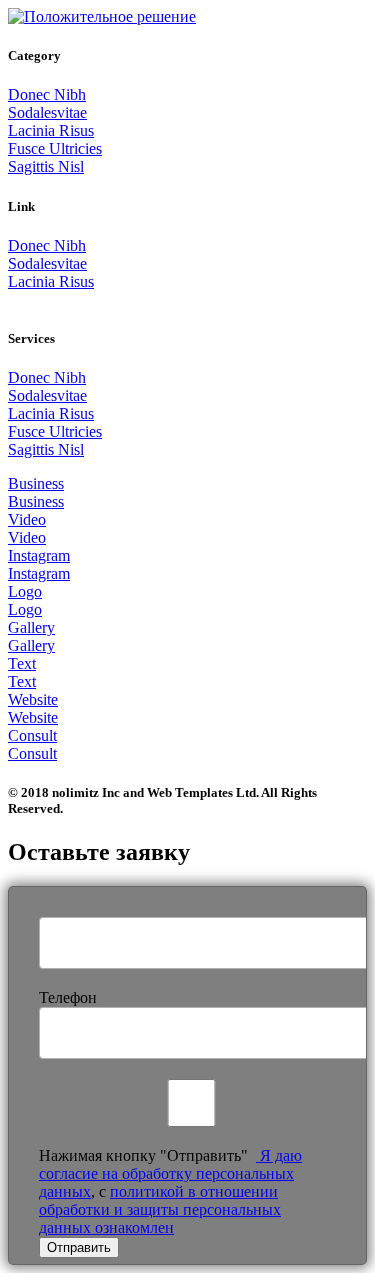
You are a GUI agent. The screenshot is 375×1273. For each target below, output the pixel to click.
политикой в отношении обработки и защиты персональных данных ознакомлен (160, 1209)
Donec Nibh (47, 94)
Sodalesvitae (47, 112)
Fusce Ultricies (55, 148)
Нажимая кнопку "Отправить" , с (170, 1191)
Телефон (68, 997)
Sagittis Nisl (46, 166)
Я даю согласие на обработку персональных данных (170, 1173)
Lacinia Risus (51, 130)
